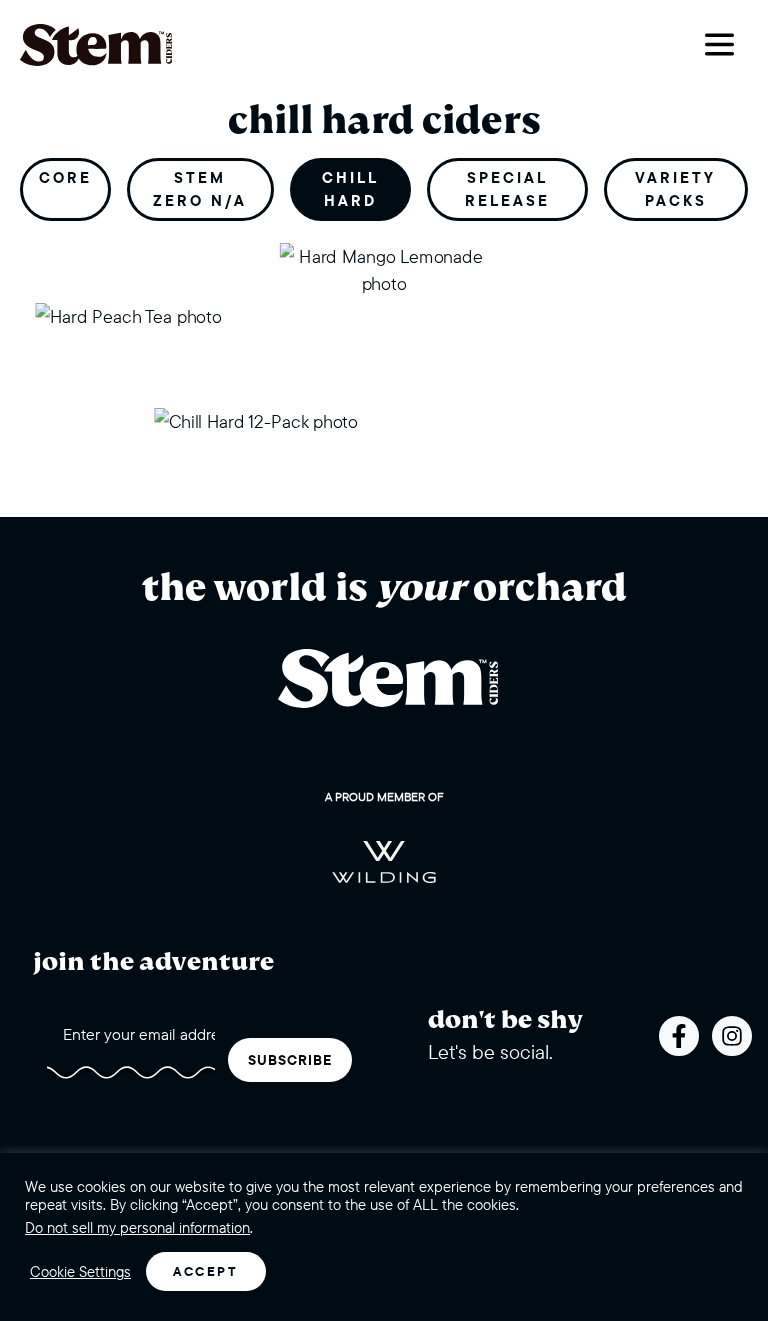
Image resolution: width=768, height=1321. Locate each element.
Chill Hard (350, 189)
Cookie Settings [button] (80, 1272)
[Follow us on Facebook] (679, 1036)
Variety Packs (675, 189)
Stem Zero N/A (200, 189)
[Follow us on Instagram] (732, 1036)
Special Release (507, 189)
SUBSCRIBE (290, 1060)
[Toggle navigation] (719, 44)
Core (65, 177)
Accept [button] (206, 1271)
